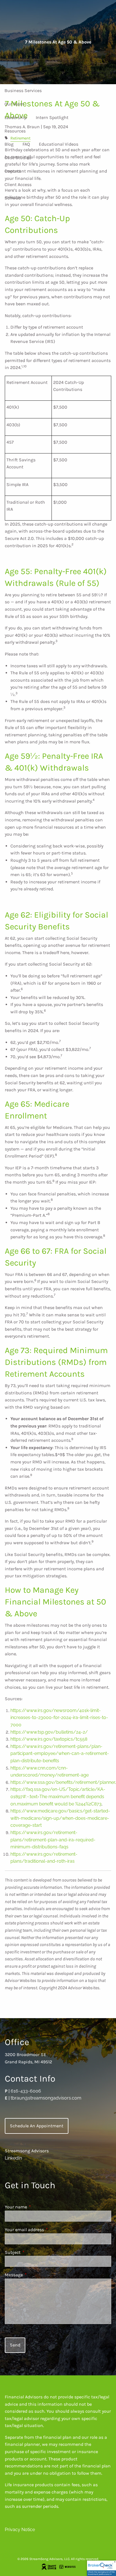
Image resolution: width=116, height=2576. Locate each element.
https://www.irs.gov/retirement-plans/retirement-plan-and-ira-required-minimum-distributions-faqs (53, 1840)
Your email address (46, 2230)
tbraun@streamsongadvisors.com (46, 2098)
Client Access (18, 185)
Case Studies (18, 158)
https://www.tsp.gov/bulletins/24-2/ (49, 1732)
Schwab (13, 198)
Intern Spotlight (52, 117)
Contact (13, 171)
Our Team (14, 104)
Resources (15, 131)
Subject (34, 2252)
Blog (9, 144)
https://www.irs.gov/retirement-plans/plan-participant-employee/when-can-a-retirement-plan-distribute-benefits (60, 1754)
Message (36, 2275)
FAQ (26, 144)
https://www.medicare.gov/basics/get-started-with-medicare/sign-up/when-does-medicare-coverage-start (60, 1818)
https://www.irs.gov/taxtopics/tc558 (49, 1739)
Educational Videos (59, 144)
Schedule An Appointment (37, 2126)
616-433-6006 (26, 2091)
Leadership (16, 117)
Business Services (23, 90)
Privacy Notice (20, 2530)
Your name (38, 2207)
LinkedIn (13, 2158)
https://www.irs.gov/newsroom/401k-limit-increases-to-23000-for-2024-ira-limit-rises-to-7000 (59, 1718)
